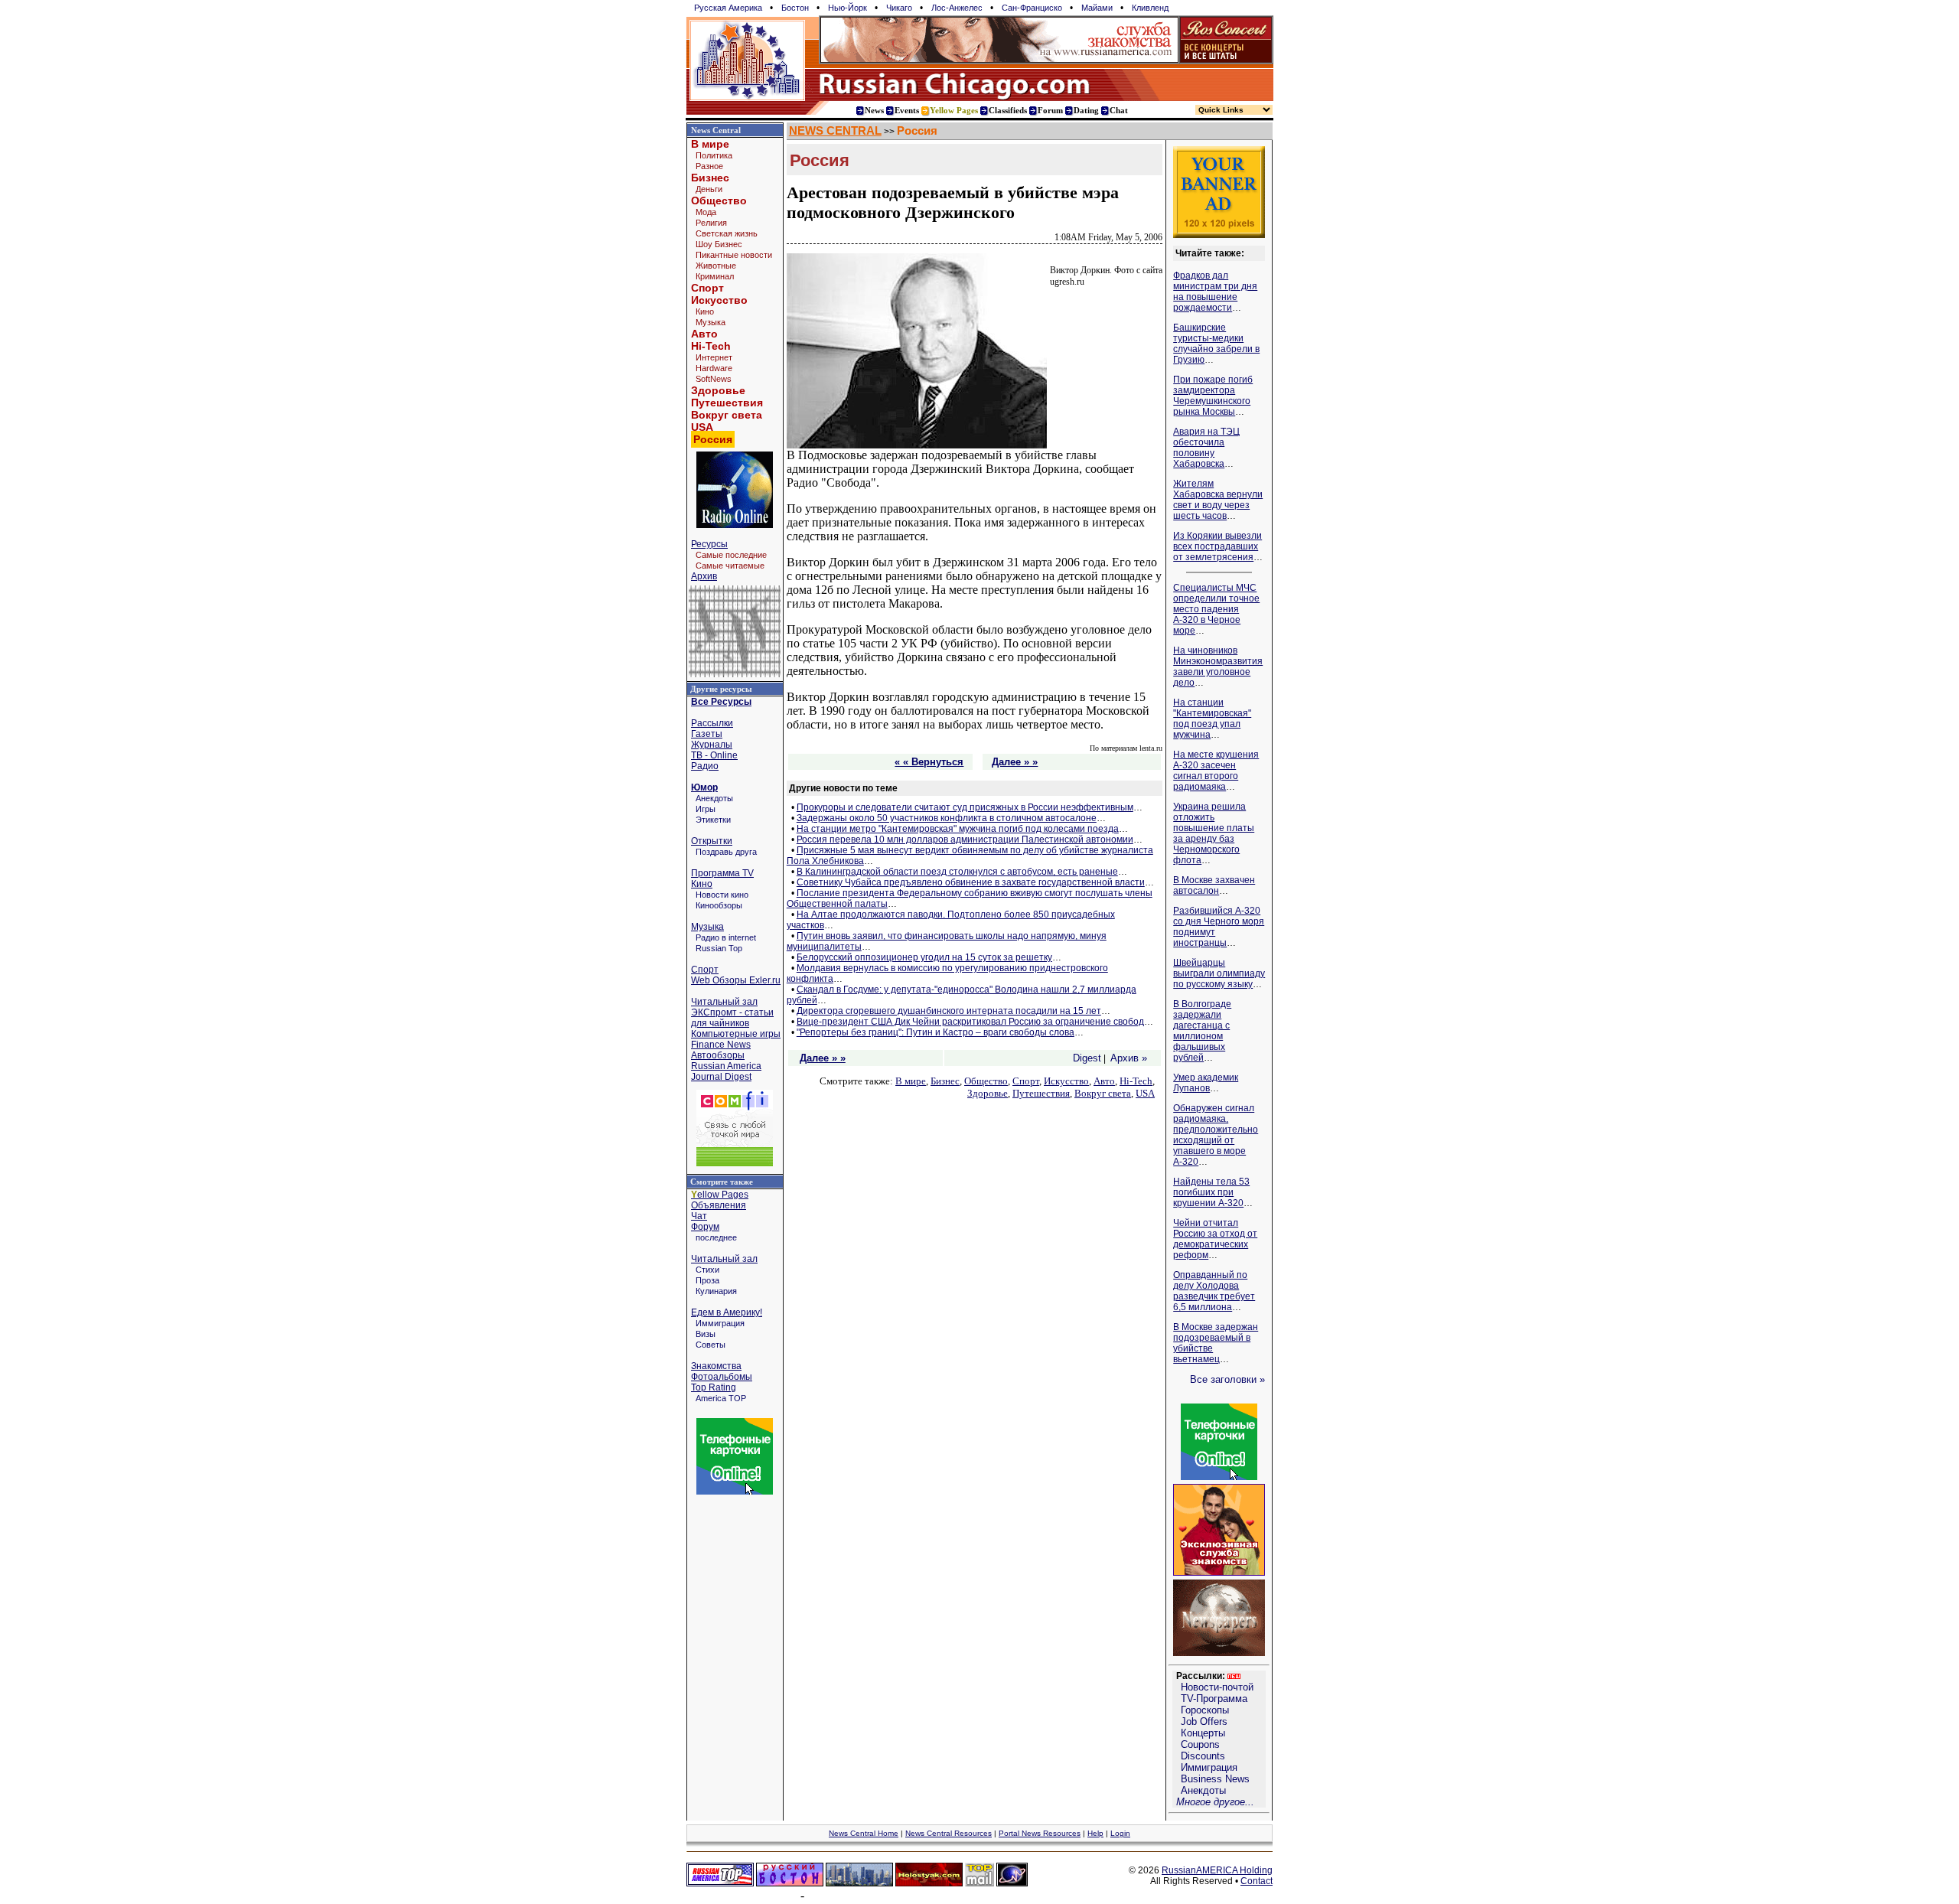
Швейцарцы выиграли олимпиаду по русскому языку (1219, 973)
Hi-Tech (711, 346)
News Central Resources (949, 1833)
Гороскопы (1205, 1710)
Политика (714, 155)
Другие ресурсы (721, 689)
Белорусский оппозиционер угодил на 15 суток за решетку (924, 957)
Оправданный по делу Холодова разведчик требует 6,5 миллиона (1214, 1291)
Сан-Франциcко (1032, 8)
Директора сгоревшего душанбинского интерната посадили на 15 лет (949, 1011)
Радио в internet (726, 937)
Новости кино (722, 895)
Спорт (707, 288)
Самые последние (731, 555)
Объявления (719, 1205)
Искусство (719, 300)
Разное (709, 166)
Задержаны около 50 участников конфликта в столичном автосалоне (947, 818)
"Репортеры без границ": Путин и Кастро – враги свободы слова (935, 1032)
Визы (706, 1334)
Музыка (711, 322)
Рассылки (712, 723)
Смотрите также (722, 1182)
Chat (1119, 110)
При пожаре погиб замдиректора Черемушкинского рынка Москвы (1213, 396)
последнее (716, 1237)
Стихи (707, 1270)
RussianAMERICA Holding (1217, 1870)
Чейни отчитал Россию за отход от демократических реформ (1215, 1239)
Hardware (714, 368)
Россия (917, 131)
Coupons (1200, 1744)
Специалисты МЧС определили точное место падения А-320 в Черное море (1216, 609)
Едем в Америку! (727, 1312)
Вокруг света (727, 415)
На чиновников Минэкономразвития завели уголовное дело (1218, 667)
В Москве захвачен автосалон (1214, 885)
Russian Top (719, 948)
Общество (719, 201)
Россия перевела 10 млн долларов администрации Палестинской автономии (965, 840)
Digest (1087, 1058)
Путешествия (727, 403)
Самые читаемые (730, 566)
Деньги (709, 189)
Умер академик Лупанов (1206, 1083)
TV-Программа (1214, 1699)
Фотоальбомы (722, 1377)
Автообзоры (718, 1055)
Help (1095, 1833)
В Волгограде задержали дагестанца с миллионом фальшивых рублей (1202, 1031)
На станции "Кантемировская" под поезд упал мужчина (1212, 719)
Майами (1097, 8)
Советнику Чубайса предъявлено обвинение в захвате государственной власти (971, 882)
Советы (711, 1345)
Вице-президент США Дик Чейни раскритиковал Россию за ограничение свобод (970, 1022)
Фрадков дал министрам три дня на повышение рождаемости (1215, 292)
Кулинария (716, 1291)
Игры (706, 809)
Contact (1257, 1881)
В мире (710, 144)
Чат (699, 1216)
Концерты (1203, 1733)
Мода (706, 212)
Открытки (712, 841)
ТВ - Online (714, 755)
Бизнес (710, 178)
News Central (716, 130)
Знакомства (716, 1366)
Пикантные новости (734, 255)
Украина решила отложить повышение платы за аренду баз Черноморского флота (1214, 833)
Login (1120, 1833)
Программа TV (722, 873)
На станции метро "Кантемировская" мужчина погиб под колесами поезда (958, 829)
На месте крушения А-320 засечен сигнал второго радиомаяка (1216, 771)
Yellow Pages (954, 110)
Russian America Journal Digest (726, 1071)
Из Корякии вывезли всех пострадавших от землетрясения (1217, 546)
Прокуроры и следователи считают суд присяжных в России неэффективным (965, 807)
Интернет (714, 357)
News (874, 110)
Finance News (721, 1045)
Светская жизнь (727, 233)
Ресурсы (709, 544)
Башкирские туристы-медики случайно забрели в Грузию (1216, 344)
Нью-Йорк (847, 8)
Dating (1086, 110)
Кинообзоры (719, 905)
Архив (704, 576)
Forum (1050, 110)
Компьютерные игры (736, 1034)
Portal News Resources (1040, 1833)
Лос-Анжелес (957, 8)
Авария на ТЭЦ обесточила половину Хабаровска (1206, 448)
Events (907, 110)
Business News (1215, 1779)
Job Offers (1204, 1721)
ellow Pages (720, 1195)
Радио (705, 766)
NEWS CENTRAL (835, 131)
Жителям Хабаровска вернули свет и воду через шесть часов (1218, 500)
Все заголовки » (1227, 1379)
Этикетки (713, 820)
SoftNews (714, 379)
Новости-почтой (1217, 1687)
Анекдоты (714, 798)
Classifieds (1008, 110)
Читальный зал (724, 1002)
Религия (711, 223)
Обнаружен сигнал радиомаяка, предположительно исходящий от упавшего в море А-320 (1216, 1135)
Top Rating (714, 1387)
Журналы (712, 745)
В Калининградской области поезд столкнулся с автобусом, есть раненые (957, 872)
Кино (705, 311)
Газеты (707, 734)
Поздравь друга (726, 852)
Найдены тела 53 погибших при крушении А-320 (1211, 1192)
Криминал (715, 276)
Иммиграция (720, 1323)
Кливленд (1150, 8)
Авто (704, 334)
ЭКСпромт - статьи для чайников (732, 1018)
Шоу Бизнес (719, 244)
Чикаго (899, 8)
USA (702, 427)
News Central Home (864, 1833)
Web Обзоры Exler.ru (736, 980)
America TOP (721, 1398)
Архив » (1129, 1058)
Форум (705, 1227)
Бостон (795, 8)
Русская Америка (728, 8)
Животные (716, 266)
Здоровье (718, 390)
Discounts (1203, 1756)
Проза (707, 1280)
